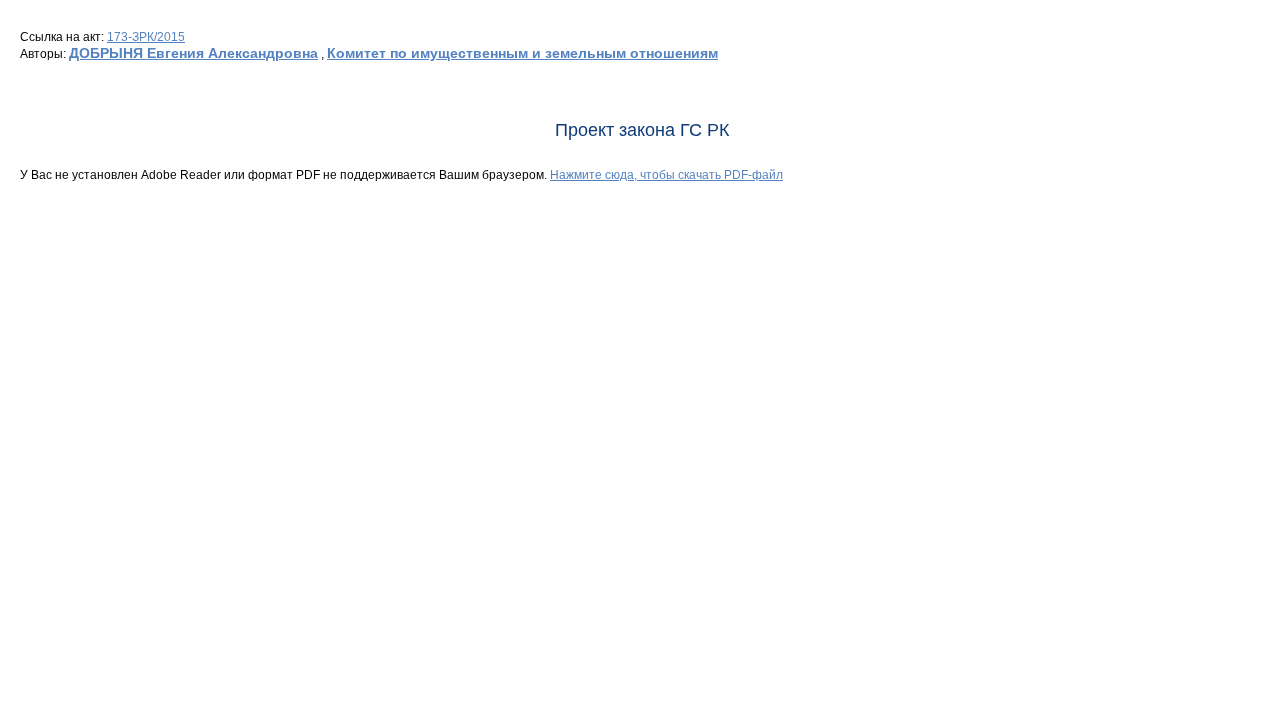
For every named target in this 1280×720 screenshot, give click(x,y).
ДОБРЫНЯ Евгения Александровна (193, 53)
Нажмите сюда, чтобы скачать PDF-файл (666, 175)
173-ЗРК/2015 (146, 37)
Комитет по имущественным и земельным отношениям (522, 53)
